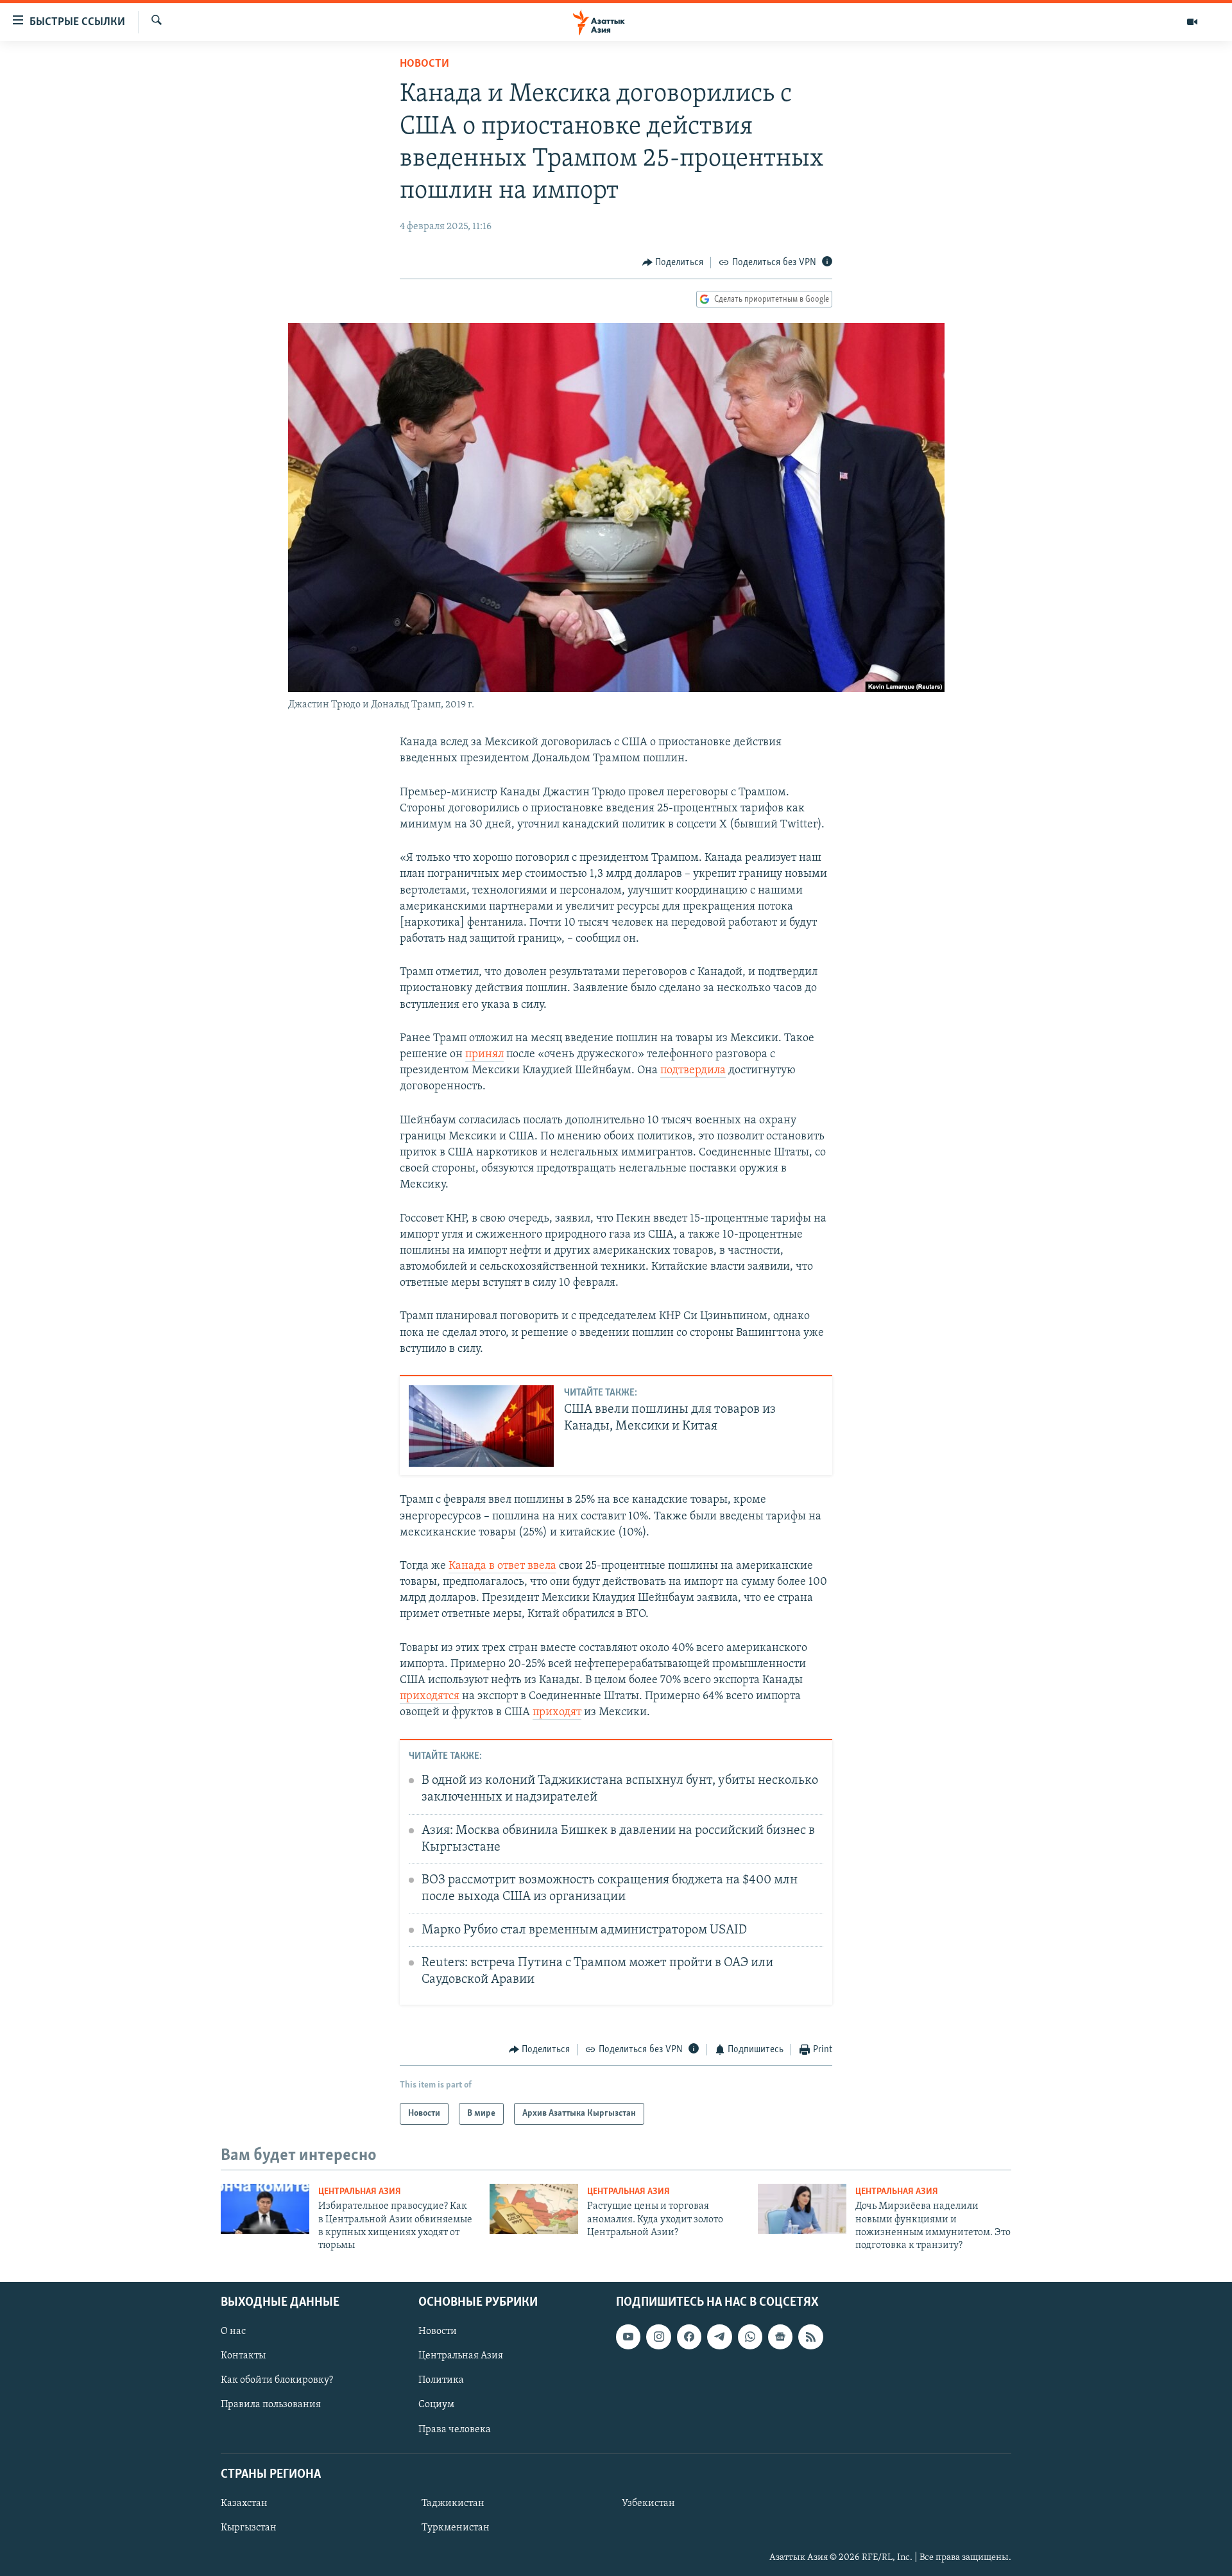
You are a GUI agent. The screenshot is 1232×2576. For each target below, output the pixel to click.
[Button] (673, 263)
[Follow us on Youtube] (628, 2337)
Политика (441, 2380)
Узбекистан (648, 2503)
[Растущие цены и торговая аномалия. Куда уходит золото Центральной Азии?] (534, 2209)
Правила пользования (271, 2405)
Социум (436, 2405)
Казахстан (244, 2503)
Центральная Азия (360, 2192)
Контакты (243, 2356)
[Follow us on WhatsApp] (750, 2337)
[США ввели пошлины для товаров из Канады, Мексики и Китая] (481, 1426)
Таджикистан (453, 2503)
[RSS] (810, 2337)
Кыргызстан (249, 2528)
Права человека (455, 2429)
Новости (424, 64)
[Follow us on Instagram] (658, 2337)
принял (484, 1055)
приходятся (430, 1697)
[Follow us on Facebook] (689, 2337)
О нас (233, 2331)
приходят (557, 1713)
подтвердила (693, 1071)
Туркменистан (456, 2528)
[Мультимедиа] (1192, 22)
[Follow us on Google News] (780, 2337)
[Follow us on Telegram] (719, 2337)
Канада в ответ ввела (502, 1566)
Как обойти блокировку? (277, 2380)
